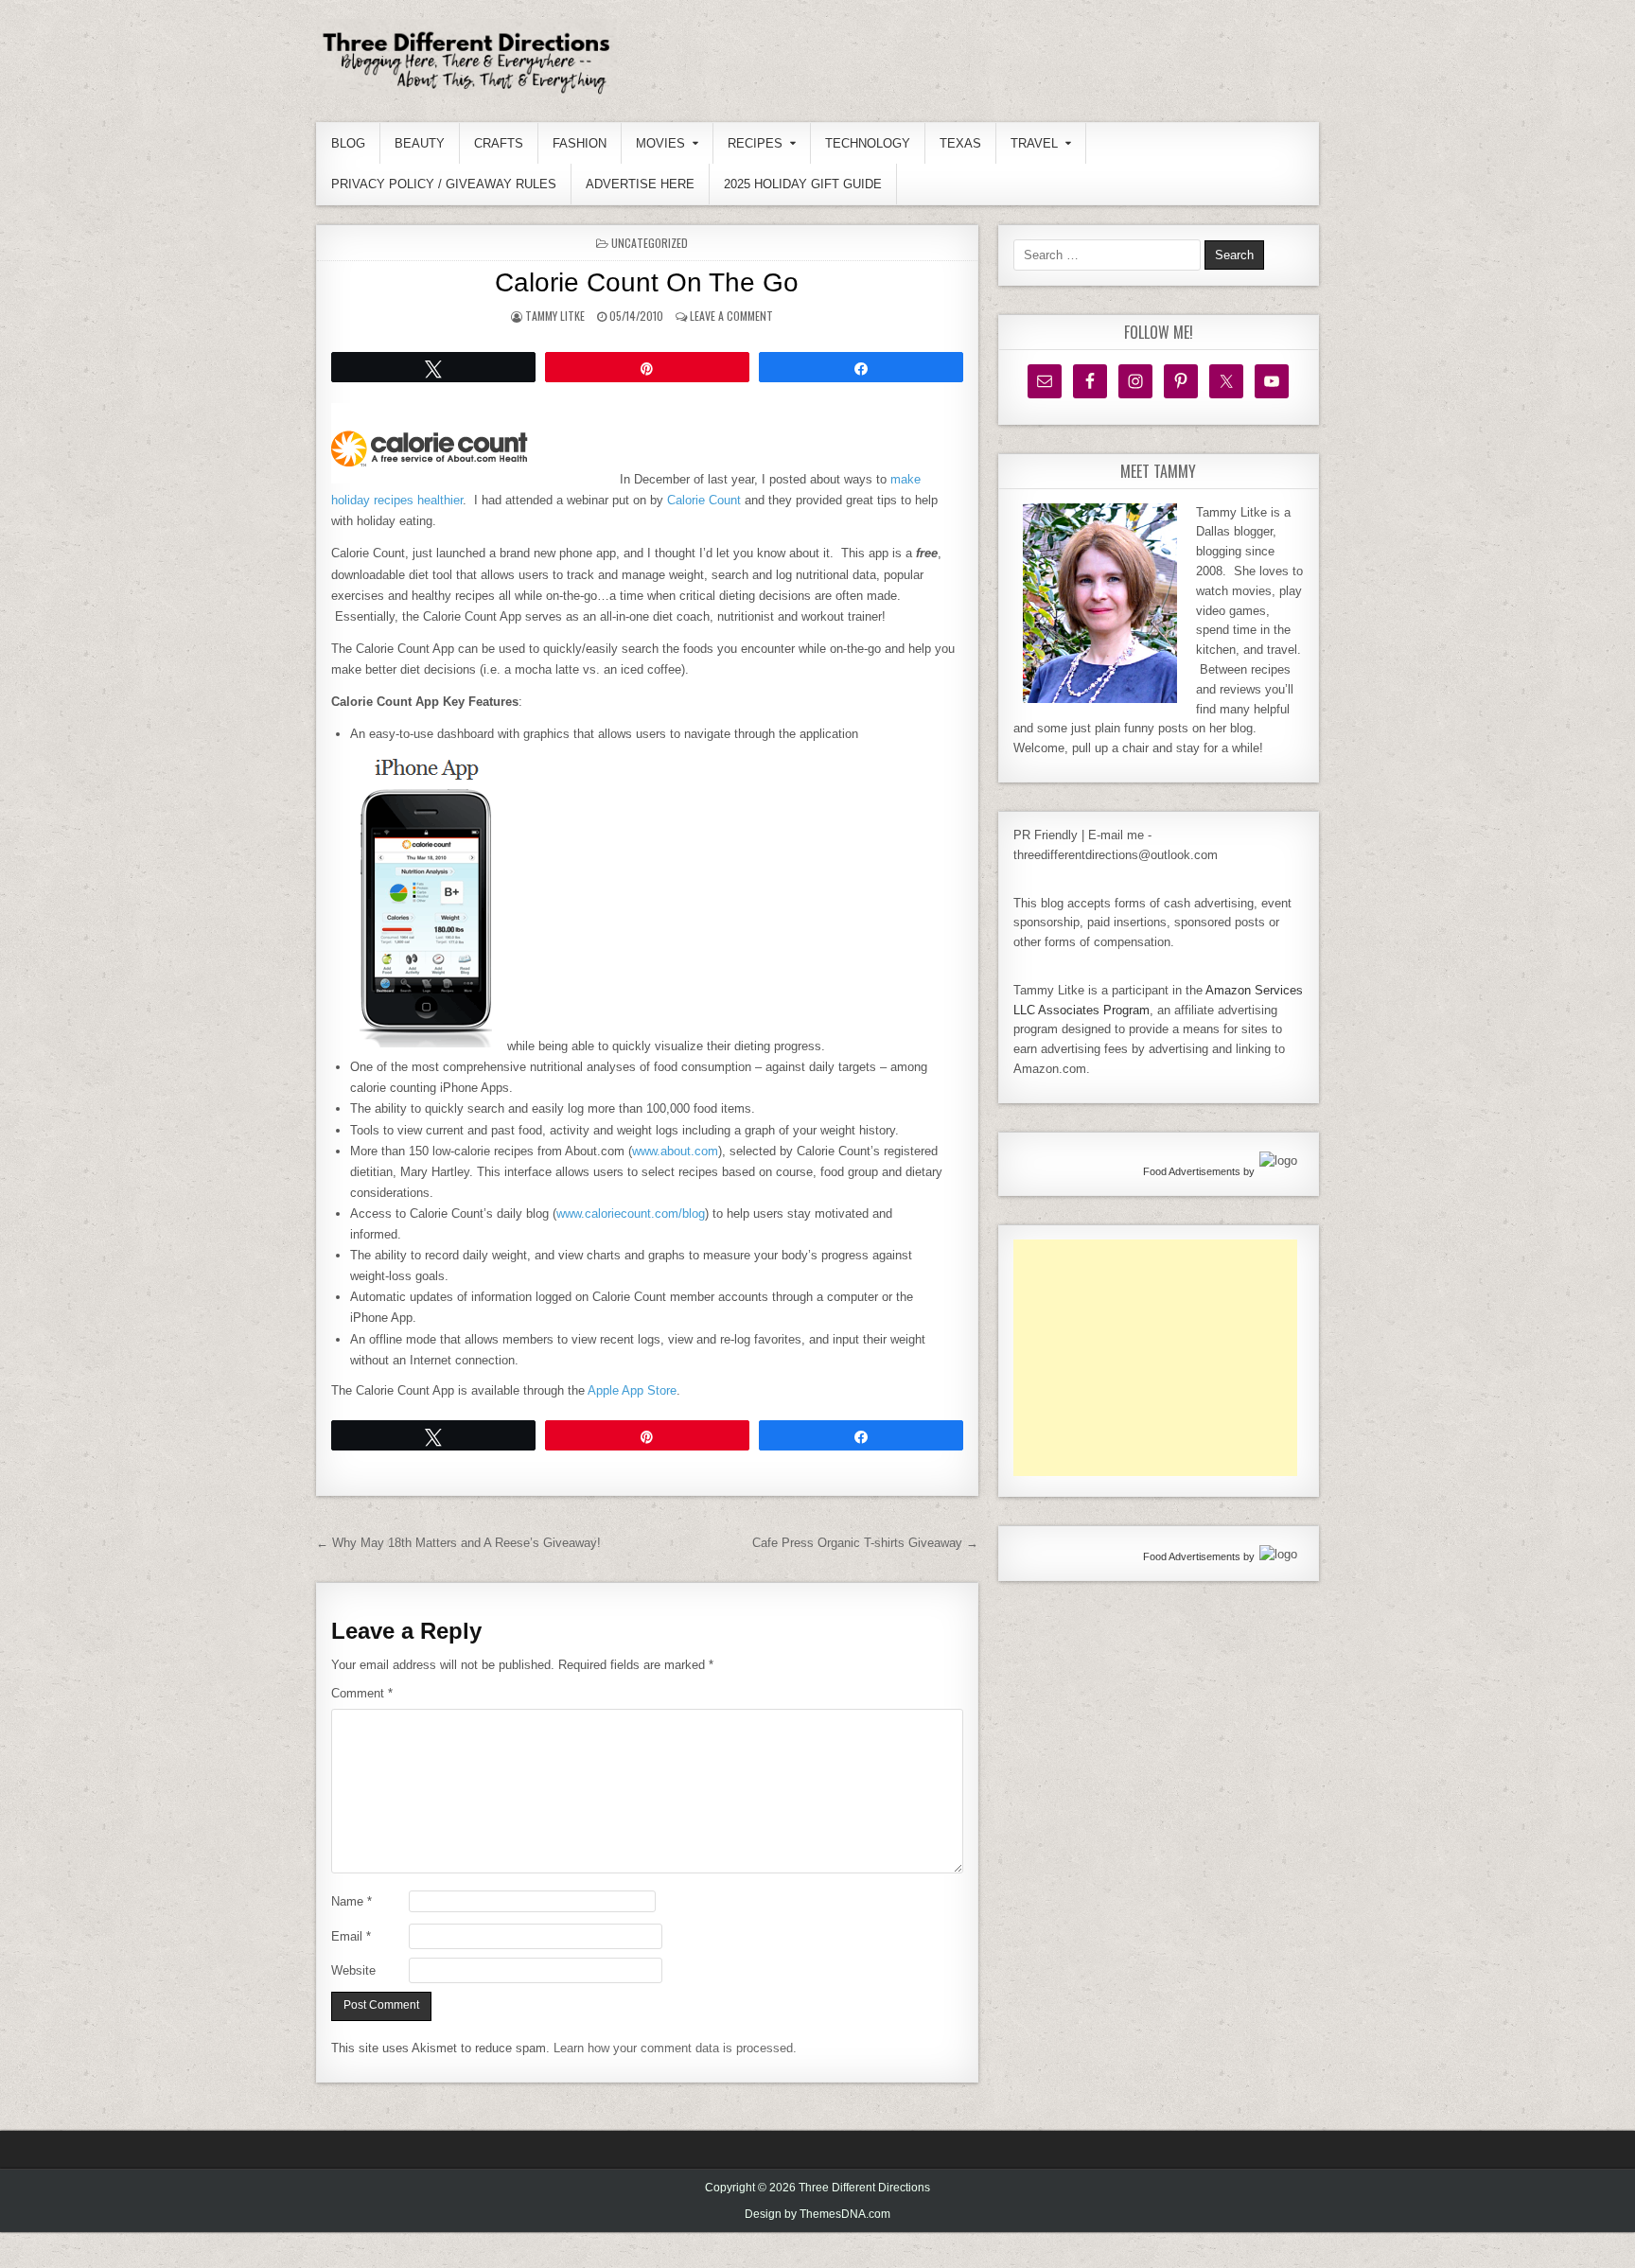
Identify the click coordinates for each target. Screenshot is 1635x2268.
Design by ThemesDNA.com (817, 2214)
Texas (960, 143)
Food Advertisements (1192, 1171)
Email (351, 1936)
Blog (348, 143)
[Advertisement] (1155, 1358)
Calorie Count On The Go (647, 282)
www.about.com (675, 1151)
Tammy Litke (555, 316)
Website (353, 1970)
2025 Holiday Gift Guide (803, 184)
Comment (362, 1693)
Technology (868, 143)
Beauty (420, 143)
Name (352, 1901)
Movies (660, 143)
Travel (1034, 143)
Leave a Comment (731, 316)
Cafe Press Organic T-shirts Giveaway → (865, 1543)
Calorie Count (704, 500)
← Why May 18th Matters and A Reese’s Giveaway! (458, 1543)
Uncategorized (650, 243)
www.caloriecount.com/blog (631, 1213)
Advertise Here (640, 184)
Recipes (755, 143)
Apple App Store (632, 1390)
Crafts (499, 143)
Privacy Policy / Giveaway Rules (444, 184)
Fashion (580, 143)
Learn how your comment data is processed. (675, 2048)
